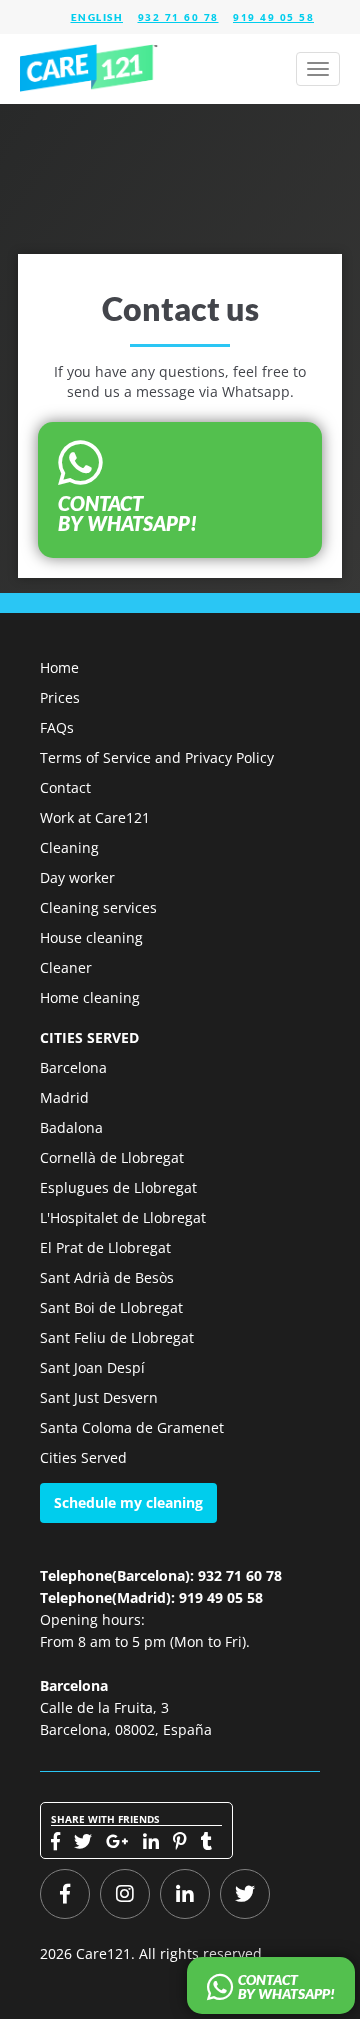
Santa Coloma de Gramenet (132, 1427)
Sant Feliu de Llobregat (117, 1337)
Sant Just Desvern (99, 1397)
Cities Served (83, 1457)
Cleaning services (98, 907)
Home (59, 667)
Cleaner (66, 967)
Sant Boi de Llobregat (111, 1307)
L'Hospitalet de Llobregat (123, 1217)
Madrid (64, 1097)
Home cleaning (90, 997)
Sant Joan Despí (92, 1367)
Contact (65, 787)
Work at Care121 (95, 817)
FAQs (57, 727)
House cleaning (91, 937)
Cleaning (69, 847)
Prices (60, 697)
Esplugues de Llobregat (118, 1187)
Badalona (71, 1127)
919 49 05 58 (273, 17)
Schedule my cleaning (128, 1502)
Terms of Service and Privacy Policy (157, 757)
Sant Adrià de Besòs (107, 1277)
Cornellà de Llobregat (112, 1157)
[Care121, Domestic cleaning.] (90, 69)
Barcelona (73, 1067)
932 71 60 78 (178, 17)
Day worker (77, 877)
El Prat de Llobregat (105, 1247)
